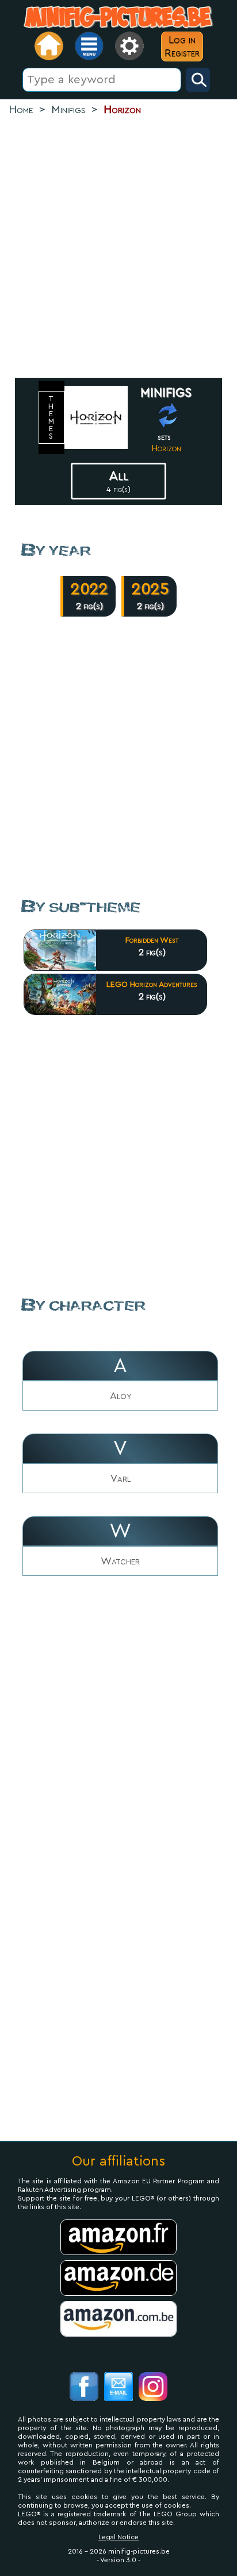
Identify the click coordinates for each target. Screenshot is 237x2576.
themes (52, 417)
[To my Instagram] (153, 2388)
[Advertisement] (118, 248)
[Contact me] (118, 2388)
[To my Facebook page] (84, 2388)
